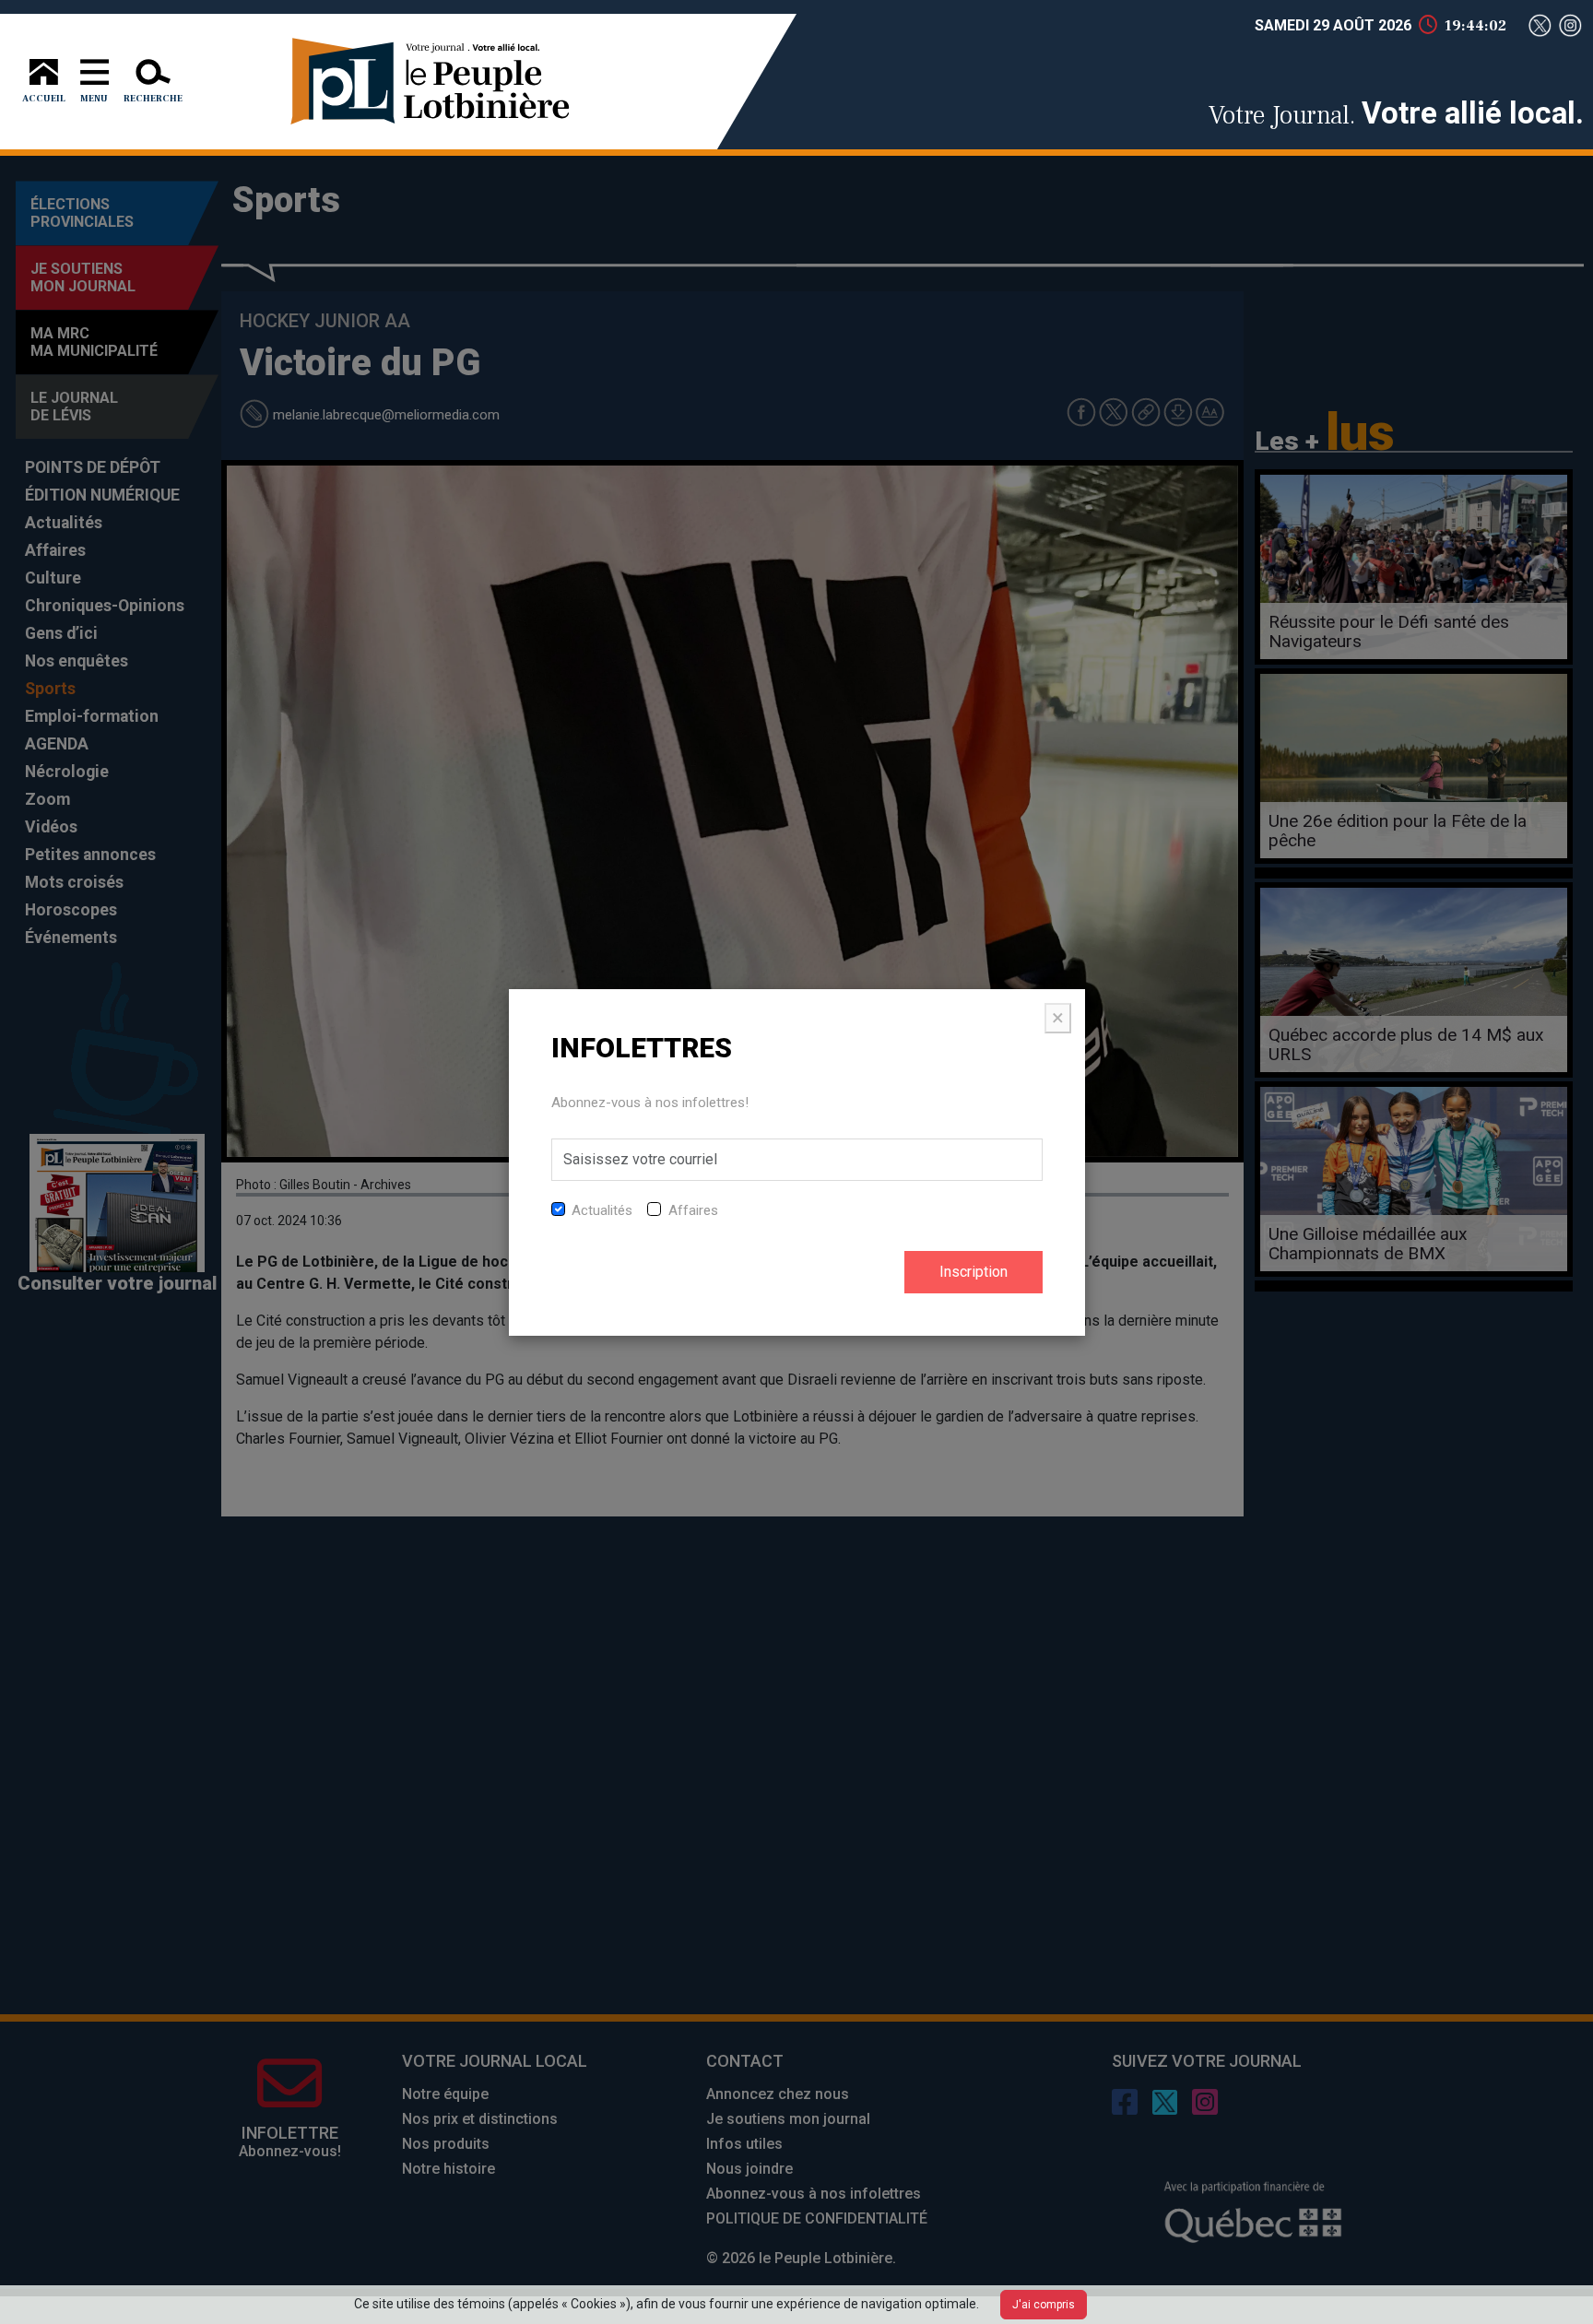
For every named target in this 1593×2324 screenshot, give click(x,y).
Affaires (693, 1210)
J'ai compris (1044, 2305)
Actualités (602, 1210)
